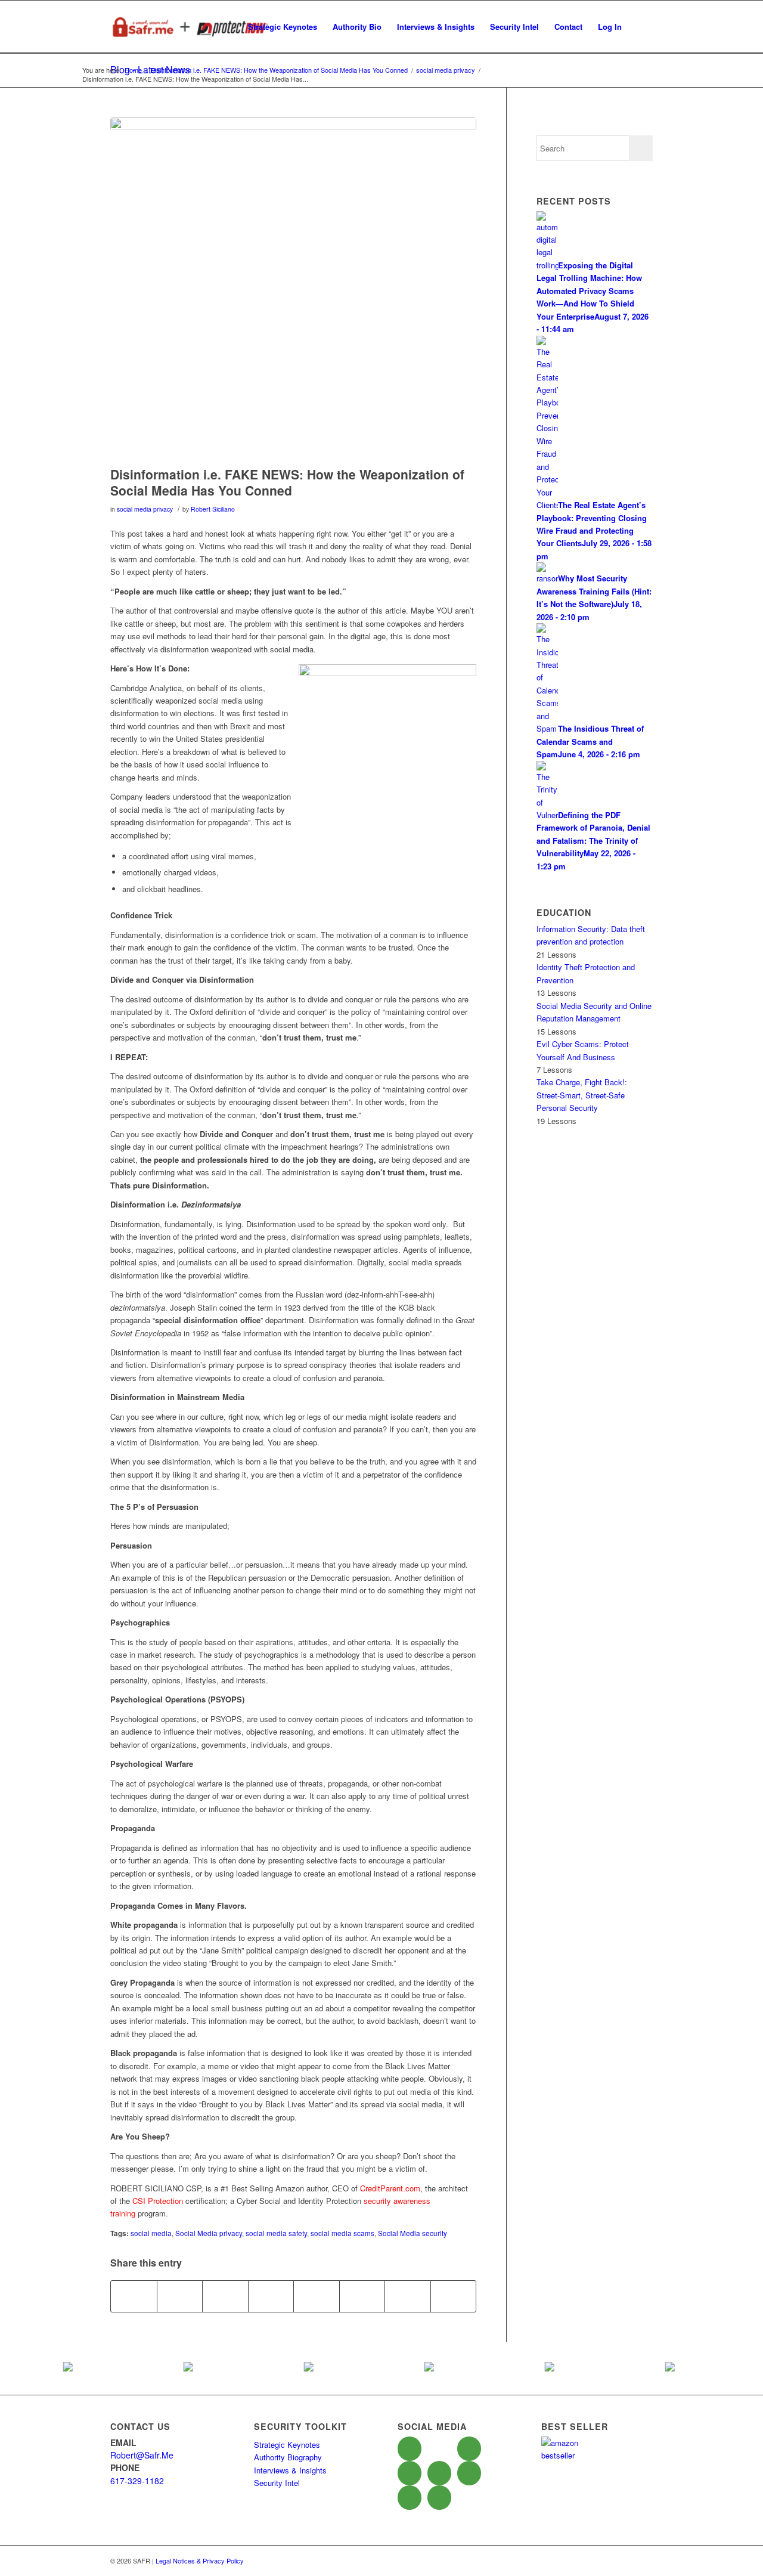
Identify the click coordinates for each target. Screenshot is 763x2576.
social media (151, 2233)
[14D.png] (293, 289)
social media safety (276, 2233)
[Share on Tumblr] (317, 2296)
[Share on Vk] (362, 2296)
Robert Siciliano (213, 509)
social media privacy (145, 509)
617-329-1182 (137, 2481)
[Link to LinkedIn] (410, 2473)
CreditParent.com (390, 2188)
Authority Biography (288, 2457)
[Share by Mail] (454, 2296)
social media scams (342, 2233)
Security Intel (277, 2483)
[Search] (641, 27)
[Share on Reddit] (408, 2296)
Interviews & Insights (290, 2470)
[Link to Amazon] (469, 2473)
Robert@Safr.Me (142, 2455)
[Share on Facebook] (134, 2296)
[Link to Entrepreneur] (410, 2498)
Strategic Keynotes (287, 2445)
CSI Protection (158, 2201)
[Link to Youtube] (469, 2449)
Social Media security (412, 2233)
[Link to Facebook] (410, 2449)
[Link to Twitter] (439, 2448)
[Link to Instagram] (439, 2498)
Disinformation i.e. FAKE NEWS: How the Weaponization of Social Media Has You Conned (287, 482)
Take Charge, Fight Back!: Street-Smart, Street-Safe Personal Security (582, 1095)
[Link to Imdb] (439, 2473)
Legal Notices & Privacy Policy (200, 2560)
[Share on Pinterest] (225, 2296)
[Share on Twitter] (180, 2296)
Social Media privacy (209, 2233)
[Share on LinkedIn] (271, 2296)
